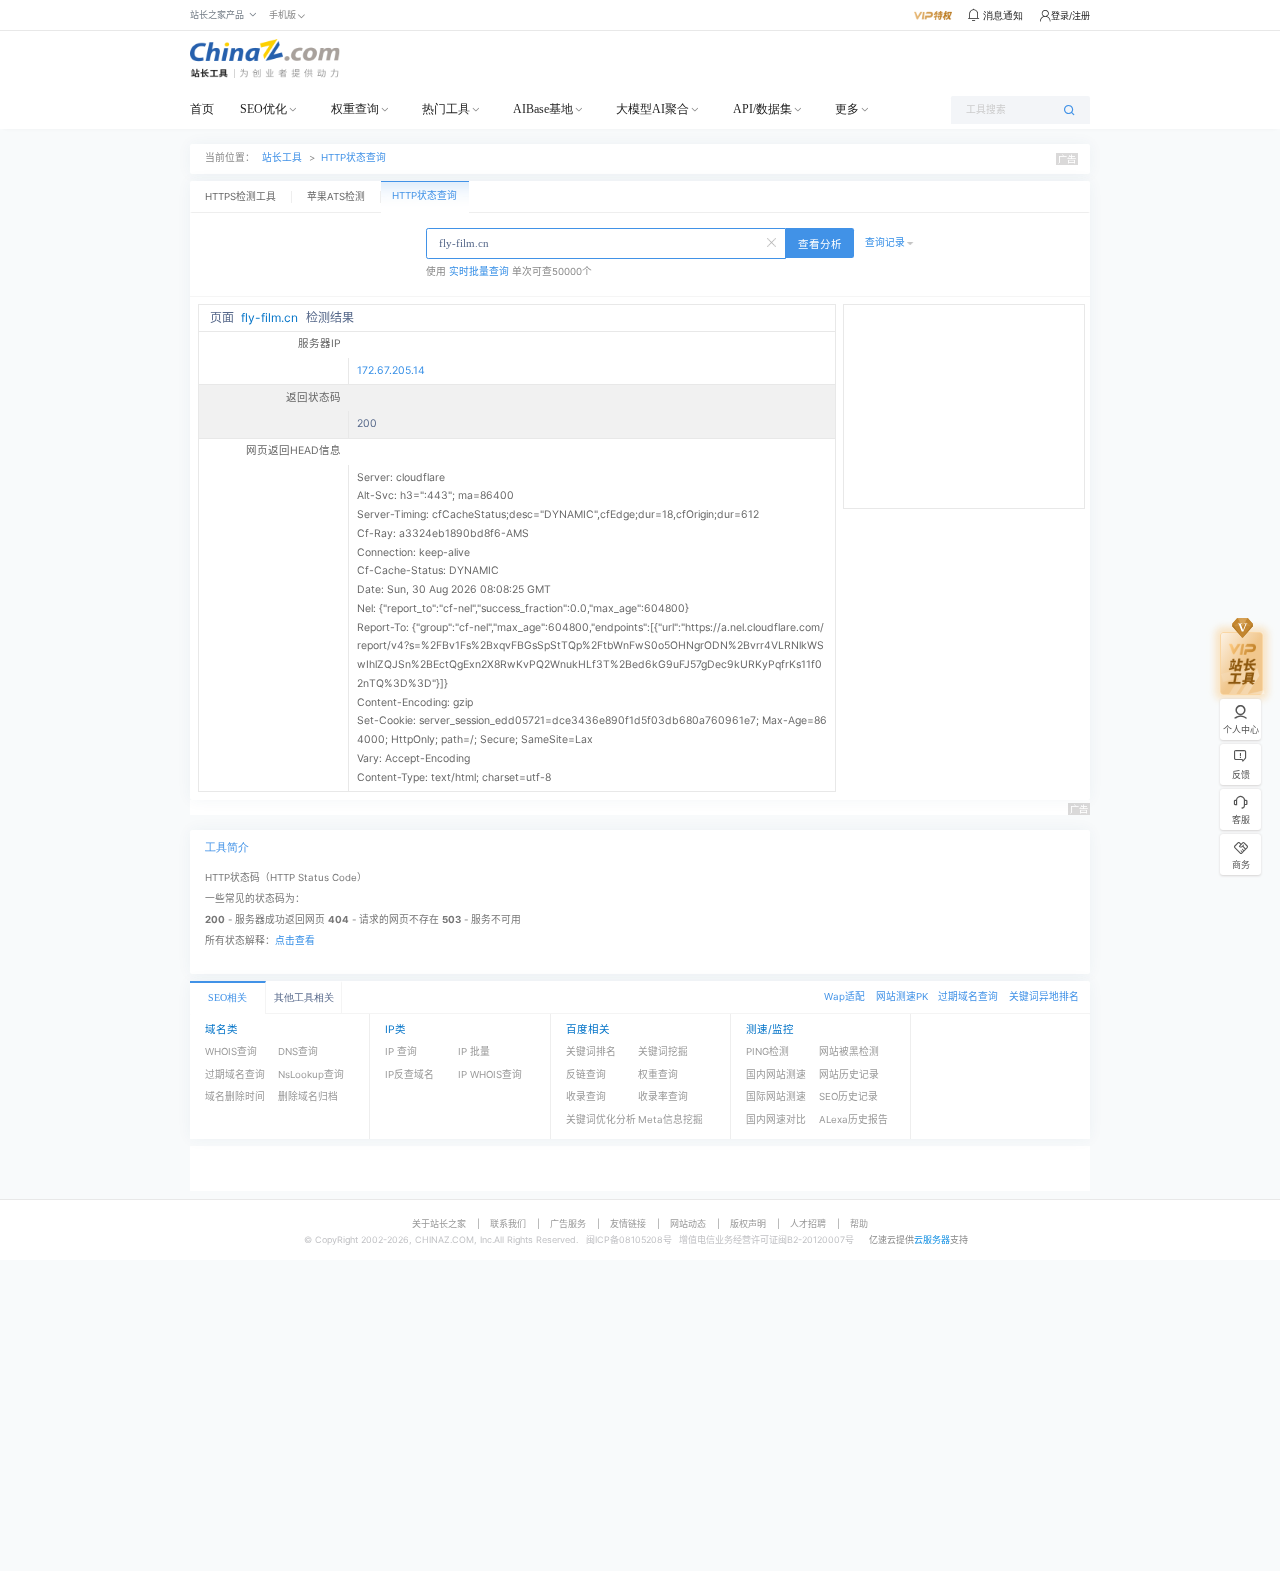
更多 (847, 109)
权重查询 (355, 109)
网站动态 (688, 1223)
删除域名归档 (308, 1096)
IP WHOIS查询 (490, 1074)
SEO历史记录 (848, 1096)
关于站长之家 (439, 1223)
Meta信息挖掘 (670, 1119)
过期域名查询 (968, 996)
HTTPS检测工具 (240, 196)
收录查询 (586, 1096)
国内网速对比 (776, 1119)
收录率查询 (663, 1096)
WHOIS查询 (231, 1051)
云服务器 (932, 1239)
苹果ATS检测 (336, 196)
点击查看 (295, 940)
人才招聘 (808, 1223)
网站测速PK (902, 996)
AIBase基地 (543, 109)
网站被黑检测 (849, 1051)
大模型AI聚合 (652, 109)
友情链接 (628, 1223)
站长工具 (282, 157)
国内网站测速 (776, 1074)
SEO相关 (227, 997)
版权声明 (748, 1223)
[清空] (773, 241)
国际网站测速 (776, 1096)
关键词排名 (591, 1051)
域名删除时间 (235, 1096)
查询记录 (885, 242)
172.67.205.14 (391, 370)
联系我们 (508, 1223)
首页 (202, 109)
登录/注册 (1070, 15)
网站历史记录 (849, 1074)
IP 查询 (401, 1051)
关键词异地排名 (1044, 996)
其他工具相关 (304, 997)
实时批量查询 (479, 271)
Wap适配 (844, 996)
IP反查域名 (409, 1074)
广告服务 (568, 1223)
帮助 (859, 1223)
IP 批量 (474, 1051)
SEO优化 (263, 109)
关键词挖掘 (663, 1051)
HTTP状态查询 (353, 157)
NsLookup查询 (311, 1074)
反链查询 (586, 1074)
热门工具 (446, 109)
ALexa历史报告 (853, 1119)
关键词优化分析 (601, 1119)
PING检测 (767, 1051)
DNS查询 (298, 1051)
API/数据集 (762, 109)
